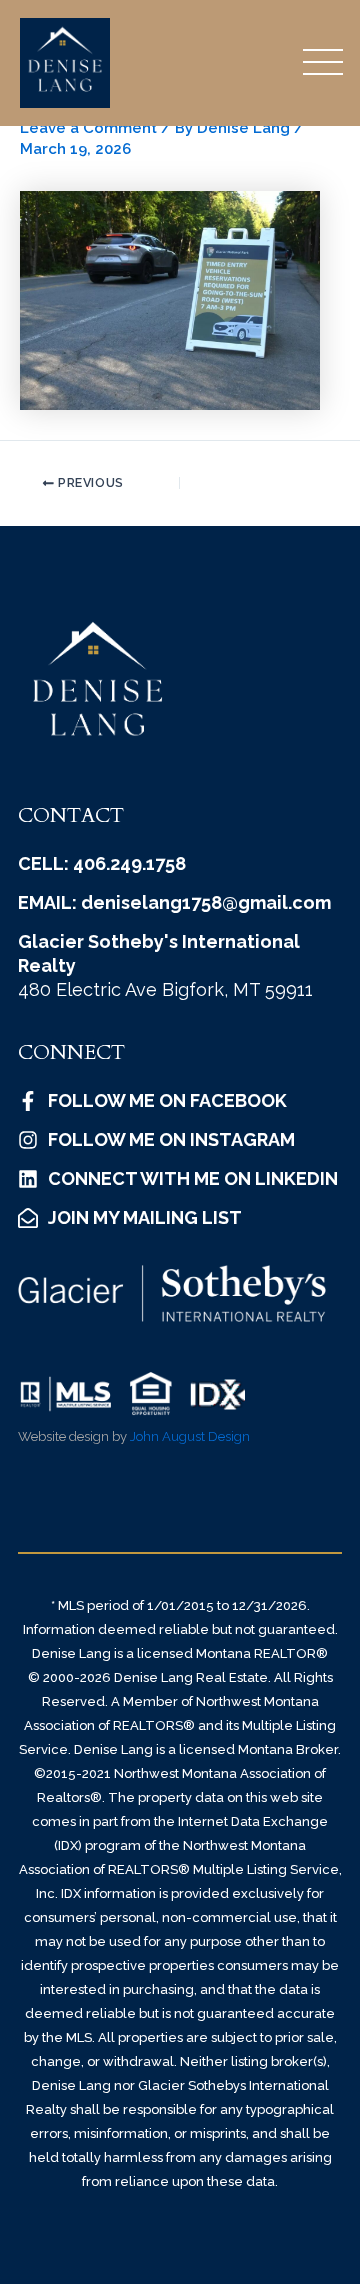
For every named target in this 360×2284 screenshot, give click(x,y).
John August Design (190, 1436)
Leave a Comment (88, 128)
